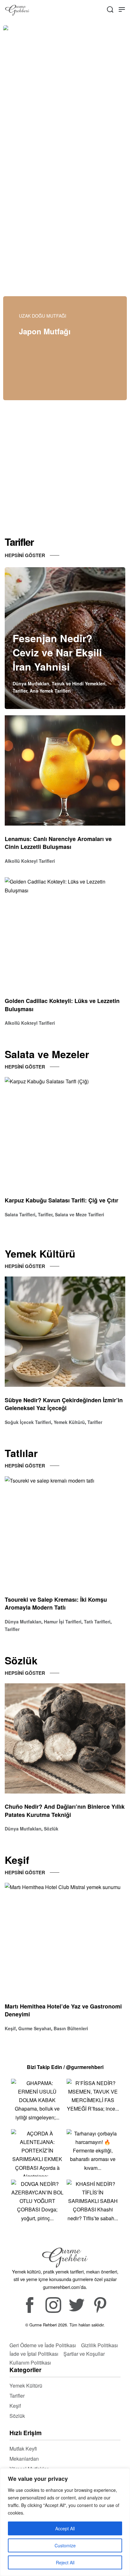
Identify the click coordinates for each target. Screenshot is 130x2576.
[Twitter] (77, 2305)
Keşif (10, 2028)
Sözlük (51, 1829)
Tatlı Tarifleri (97, 1622)
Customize (65, 2545)
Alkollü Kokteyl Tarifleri (30, 861)
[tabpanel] (65, 98)
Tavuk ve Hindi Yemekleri (79, 683)
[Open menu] (122, 9)
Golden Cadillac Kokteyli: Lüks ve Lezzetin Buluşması (62, 1005)
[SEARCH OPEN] (110, 9)
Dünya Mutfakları (31, 683)
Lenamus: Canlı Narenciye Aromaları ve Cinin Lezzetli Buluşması (58, 843)
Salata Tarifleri (20, 1214)
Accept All (65, 2528)
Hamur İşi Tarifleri (63, 1622)
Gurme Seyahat (35, 2028)
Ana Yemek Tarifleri (50, 691)
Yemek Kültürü (69, 1422)
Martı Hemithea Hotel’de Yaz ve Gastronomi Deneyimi (63, 2010)
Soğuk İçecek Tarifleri (28, 1422)
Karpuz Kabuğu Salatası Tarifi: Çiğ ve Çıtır (62, 1201)
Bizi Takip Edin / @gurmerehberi (65, 2067)
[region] (65, 2522)
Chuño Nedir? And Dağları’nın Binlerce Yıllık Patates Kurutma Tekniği (65, 1811)
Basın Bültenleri (71, 2028)
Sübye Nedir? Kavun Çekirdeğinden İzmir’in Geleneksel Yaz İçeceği (64, 1404)
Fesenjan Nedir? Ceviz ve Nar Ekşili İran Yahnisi (57, 652)
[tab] (85, 164)
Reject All (65, 2562)
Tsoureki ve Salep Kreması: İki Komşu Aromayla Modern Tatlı (56, 1604)
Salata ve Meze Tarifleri (80, 1214)
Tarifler (20, 691)
